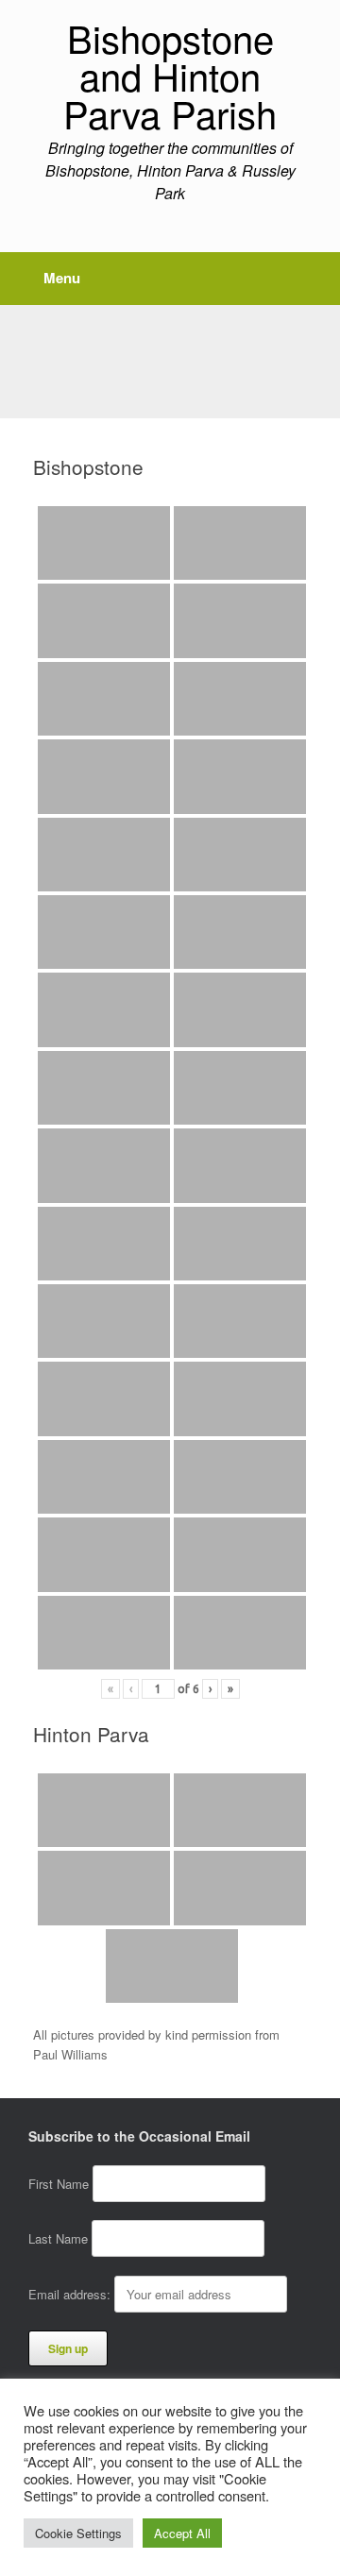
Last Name (58, 2238)
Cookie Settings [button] (78, 2533)
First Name (59, 2184)
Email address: (71, 2294)
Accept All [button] (182, 2533)
